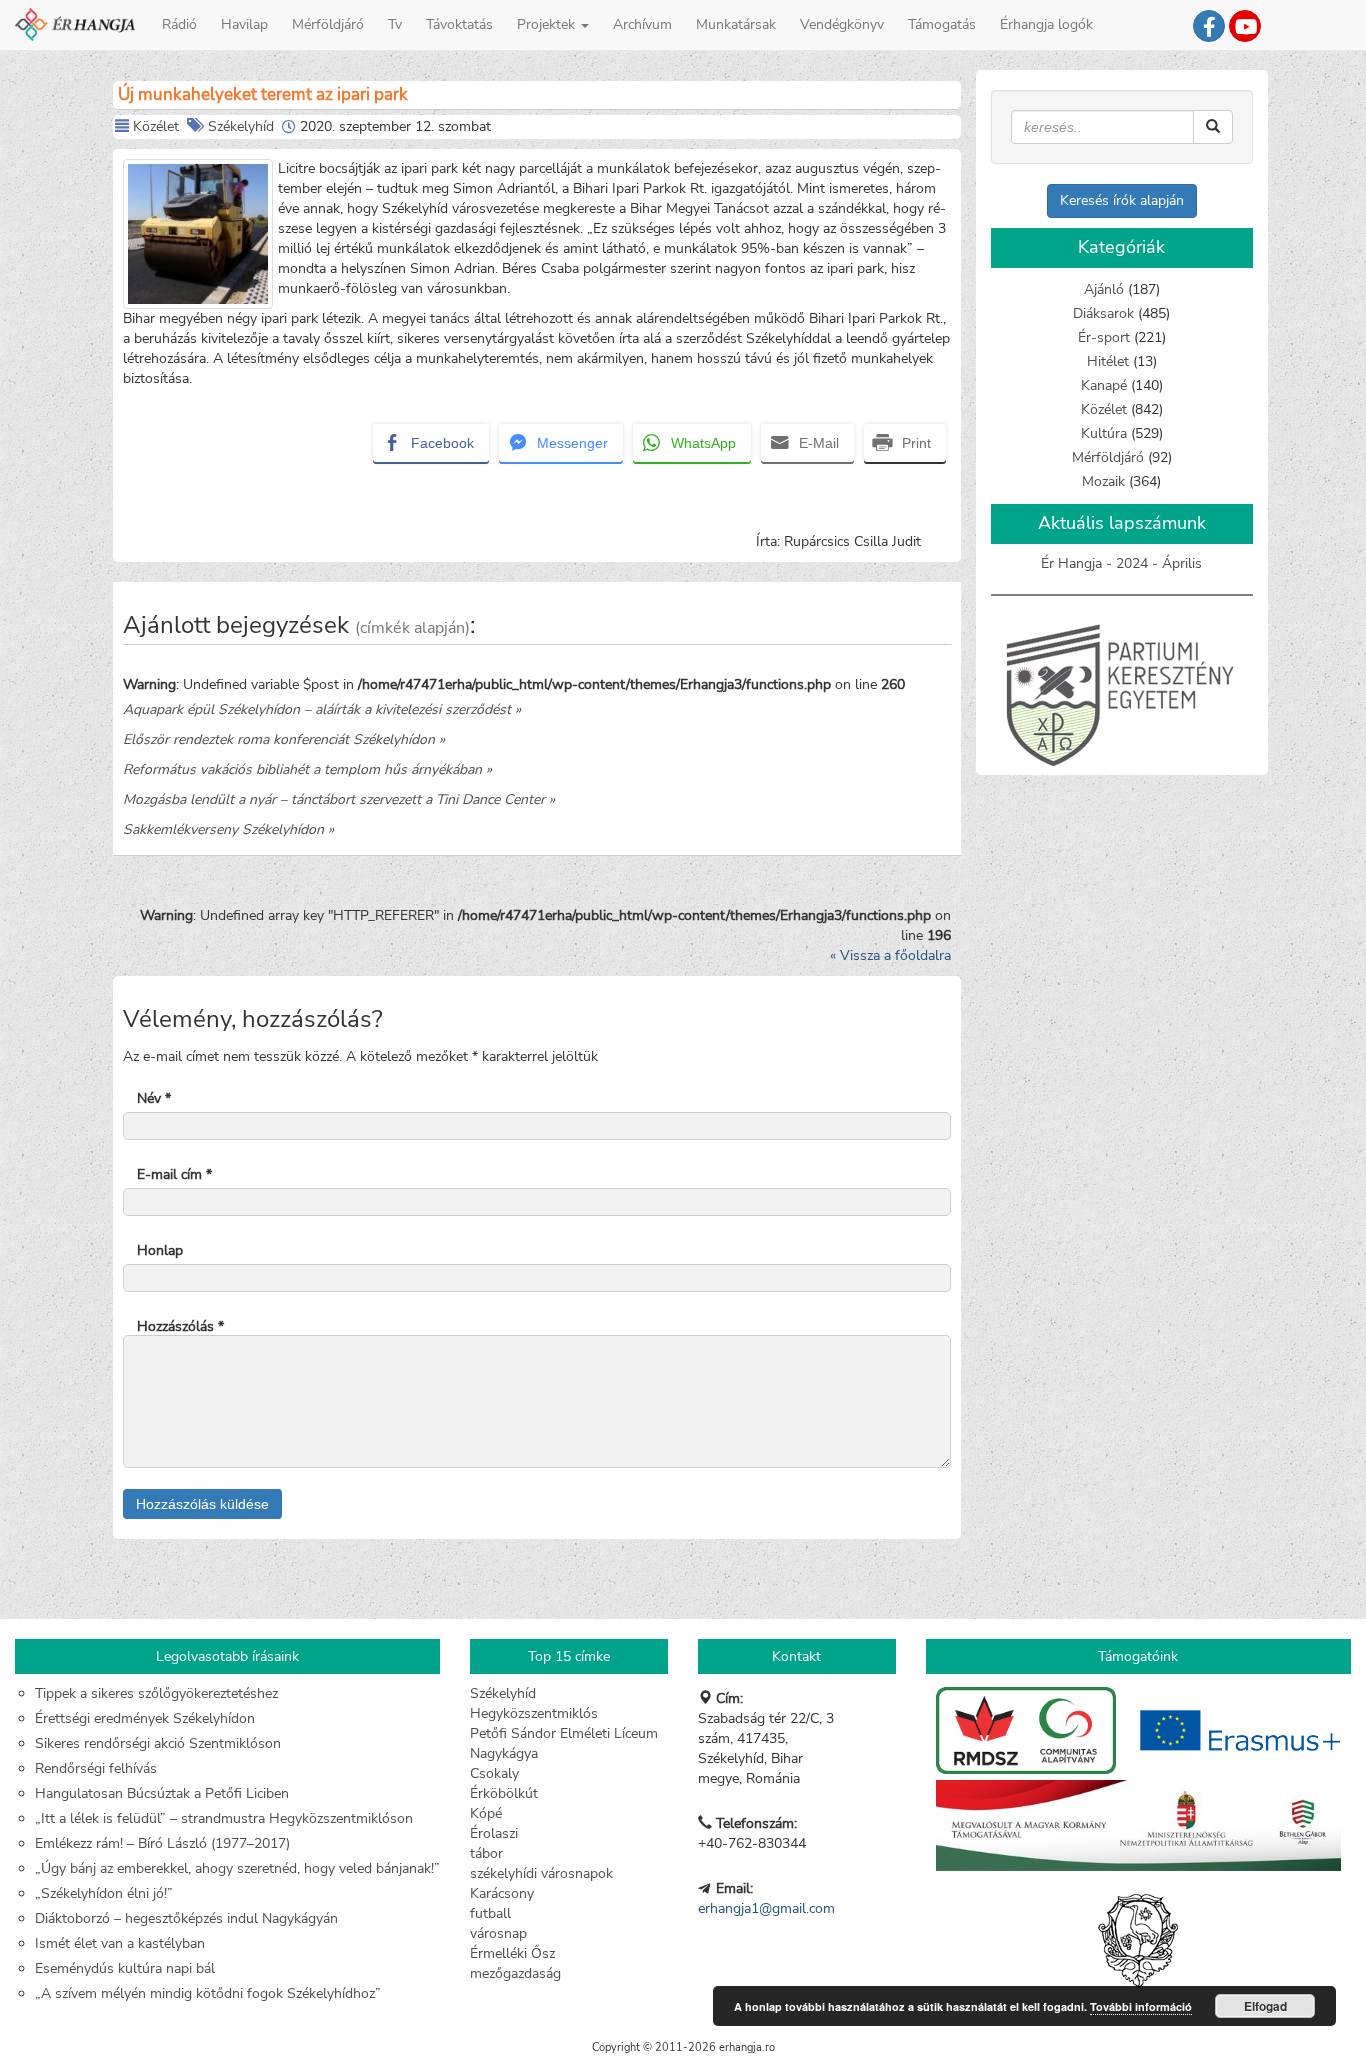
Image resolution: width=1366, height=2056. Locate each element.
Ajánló (1104, 289)
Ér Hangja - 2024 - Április (1121, 563)
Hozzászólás (180, 1326)
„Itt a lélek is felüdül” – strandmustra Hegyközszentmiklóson (224, 1818)
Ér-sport (1104, 337)
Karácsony (502, 1893)
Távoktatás (459, 24)
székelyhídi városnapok (541, 1873)
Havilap (244, 24)
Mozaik (1103, 481)
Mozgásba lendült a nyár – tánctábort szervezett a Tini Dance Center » (339, 799)
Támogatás (942, 24)
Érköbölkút (504, 1793)
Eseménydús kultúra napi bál (125, 1968)
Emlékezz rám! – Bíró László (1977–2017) (162, 1843)
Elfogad (1265, 2006)
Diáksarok (1103, 313)
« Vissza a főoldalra (890, 955)
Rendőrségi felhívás (96, 1768)
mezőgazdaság (515, 1973)
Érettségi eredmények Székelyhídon (145, 1718)
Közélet (156, 126)
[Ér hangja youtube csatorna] (1245, 26)
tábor (486, 1853)
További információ (1141, 2006)
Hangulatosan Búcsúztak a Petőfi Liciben (162, 1793)
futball (490, 1913)
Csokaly (494, 1773)
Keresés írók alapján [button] (1122, 200)
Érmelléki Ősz (512, 1953)
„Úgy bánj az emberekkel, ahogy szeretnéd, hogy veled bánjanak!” (237, 1868)
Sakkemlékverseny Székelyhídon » (228, 829)
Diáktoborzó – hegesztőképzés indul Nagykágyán (186, 1918)
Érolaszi (494, 1833)
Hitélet (1108, 361)
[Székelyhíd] (1138, 1931)
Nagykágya (504, 1753)
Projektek (548, 24)
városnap (498, 1933)
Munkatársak (736, 24)
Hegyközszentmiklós (534, 1713)
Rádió (179, 24)
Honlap (160, 1250)
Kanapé (1104, 385)
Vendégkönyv (842, 24)
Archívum (642, 24)
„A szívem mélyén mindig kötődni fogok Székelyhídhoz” (208, 1993)
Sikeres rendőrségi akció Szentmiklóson (158, 1743)
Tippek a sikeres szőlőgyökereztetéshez (156, 1693)
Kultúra (1104, 433)
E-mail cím (174, 1174)
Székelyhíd (241, 126)
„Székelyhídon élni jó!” (104, 1893)
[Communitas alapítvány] (1028, 1729)
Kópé (486, 1813)
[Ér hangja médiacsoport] (1209, 26)
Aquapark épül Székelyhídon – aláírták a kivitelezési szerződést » (322, 709)
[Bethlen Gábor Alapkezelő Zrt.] (1138, 1825)
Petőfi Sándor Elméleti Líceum (564, 1733)
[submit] (1213, 127)
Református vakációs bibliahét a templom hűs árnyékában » (307, 769)
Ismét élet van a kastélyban (120, 1943)
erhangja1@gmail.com (766, 1908)
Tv (395, 24)
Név (154, 1098)
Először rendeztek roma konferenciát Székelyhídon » (284, 739)
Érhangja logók (1046, 24)
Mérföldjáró (328, 24)
